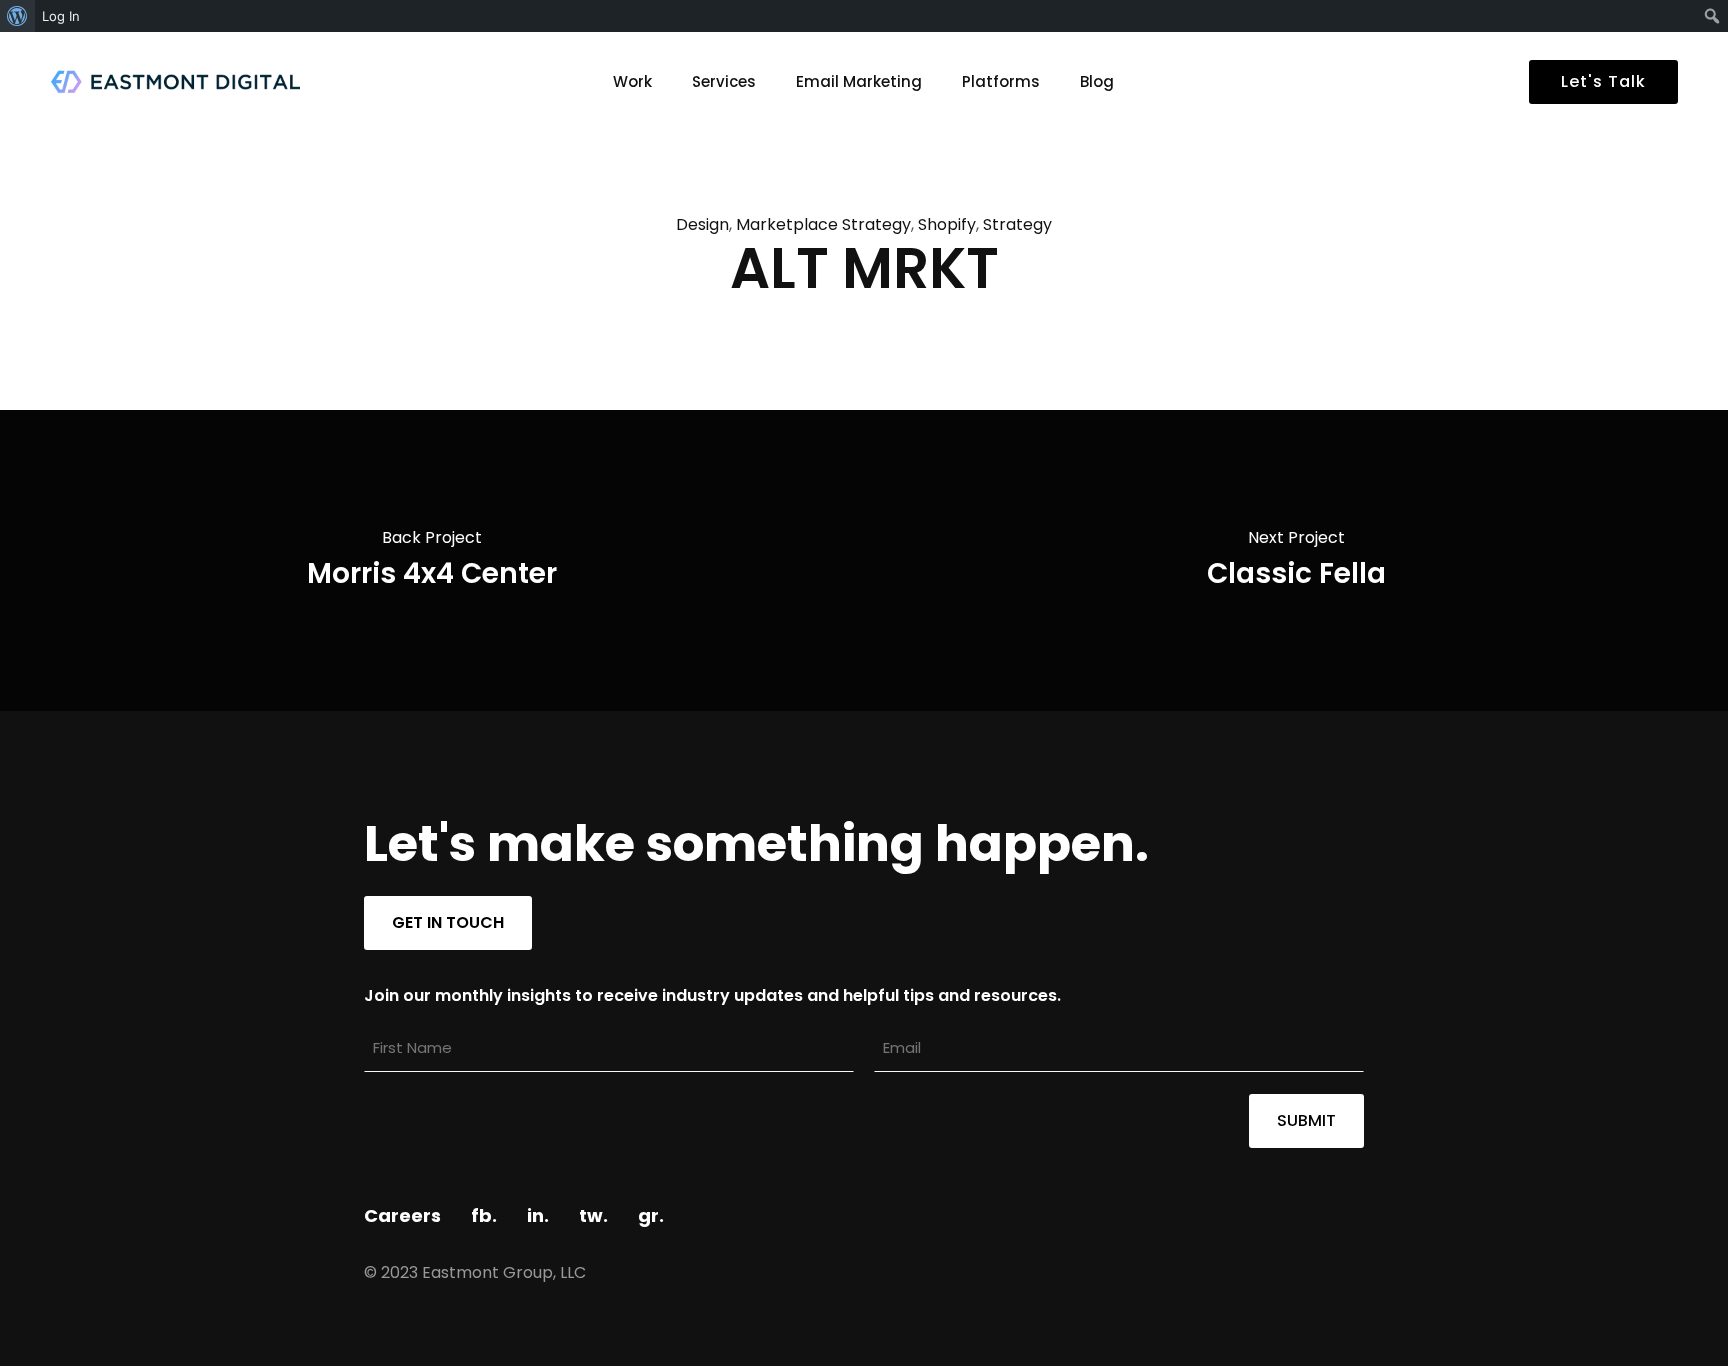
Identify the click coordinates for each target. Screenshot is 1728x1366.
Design (702, 224)
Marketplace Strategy (823, 224)
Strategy (1017, 224)
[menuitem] (17, 16)
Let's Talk (1603, 81)
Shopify (947, 224)
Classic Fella (1296, 573)
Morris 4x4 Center (432, 573)
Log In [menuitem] (61, 16)
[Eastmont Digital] (175, 82)
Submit (1306, 1120)
